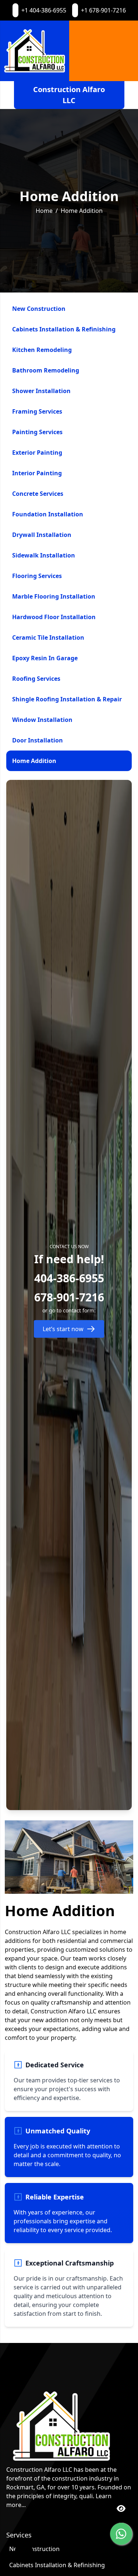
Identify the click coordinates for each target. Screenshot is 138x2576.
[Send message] (121, 2534)
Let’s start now (63, 1329)
